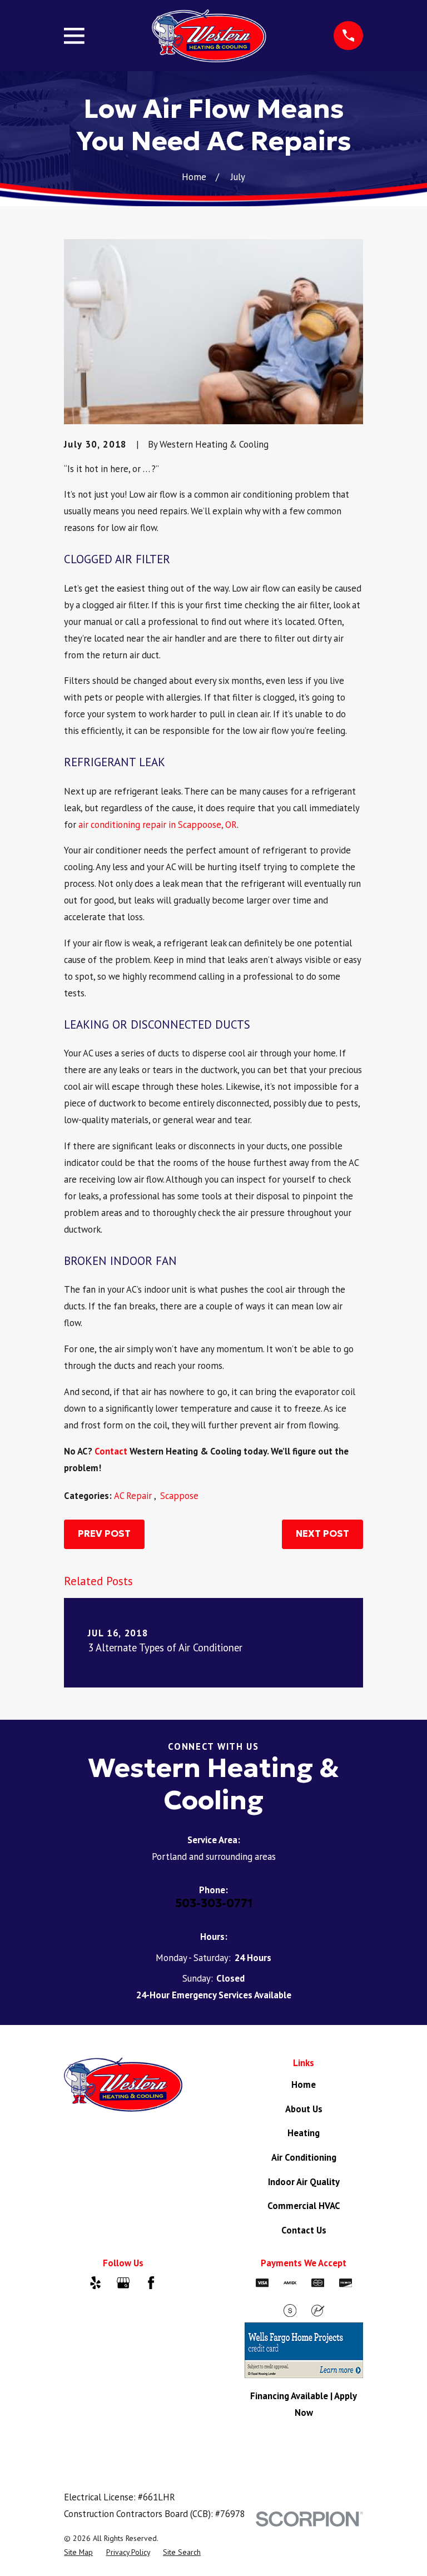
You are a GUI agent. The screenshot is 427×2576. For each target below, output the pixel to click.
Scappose (179, 1496)
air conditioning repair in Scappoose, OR (158, 825)
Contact (111, 1451)
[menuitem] (78, 2552)
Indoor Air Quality (304, 2182)
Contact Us (304, 2230)
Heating (304, 2133)
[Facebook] (151, 2283)
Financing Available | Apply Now (304, 2404)
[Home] (209, 36)
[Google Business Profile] (123, 2283)
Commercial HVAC (304, 2206)
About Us (304, 2109)
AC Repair (134, 1496)
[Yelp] (95, 2283)
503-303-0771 (214, 1903)
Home (304, 2084)
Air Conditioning (304, 2157)
